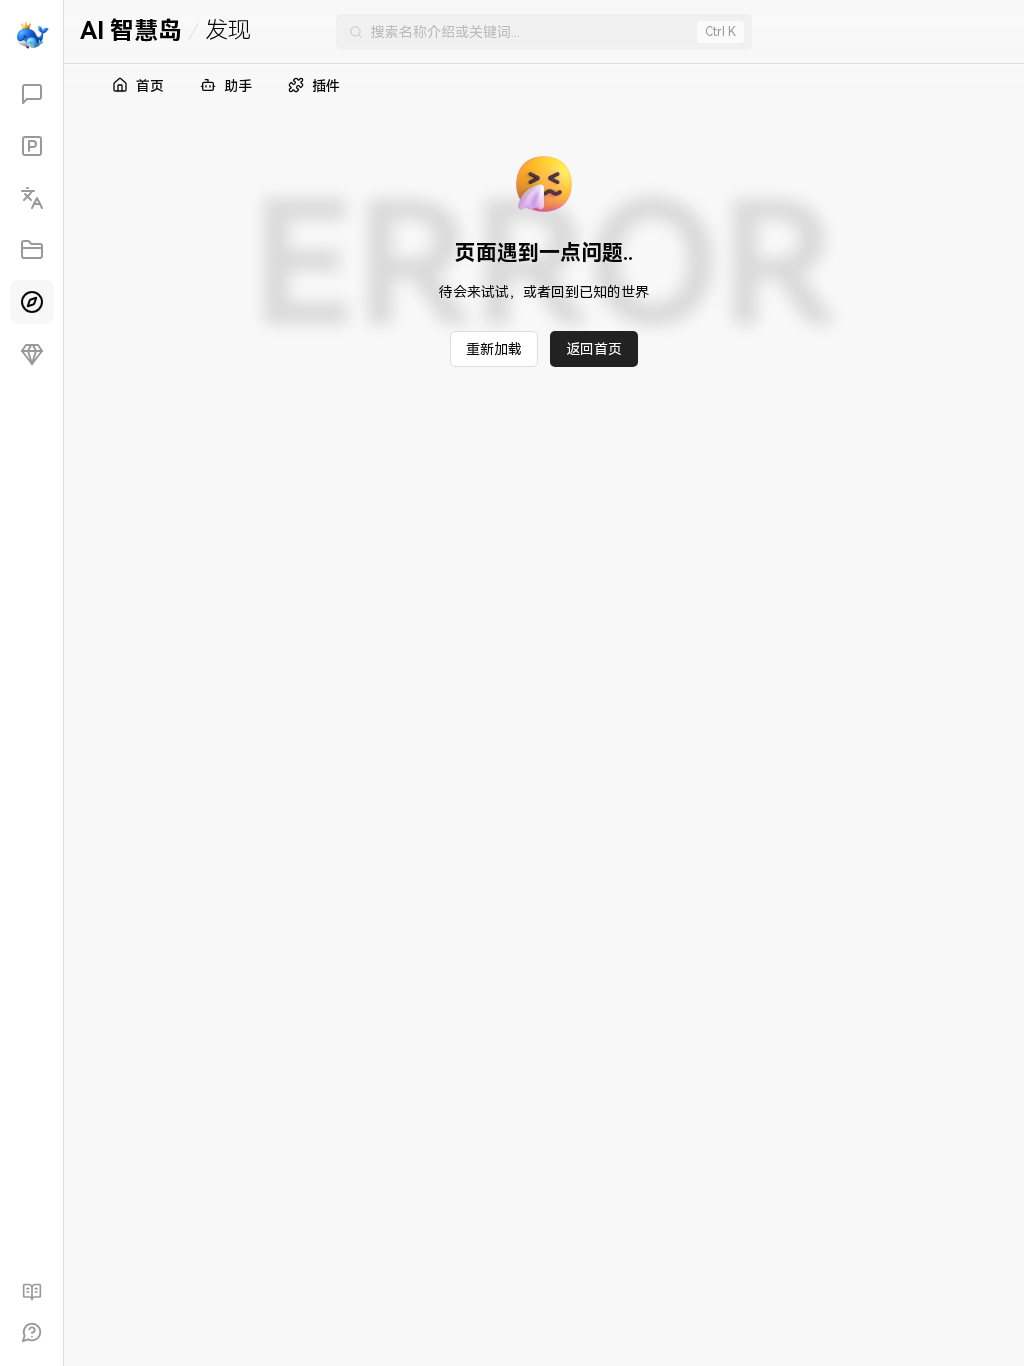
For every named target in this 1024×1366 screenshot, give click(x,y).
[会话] (32, 94)
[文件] (32, 250)
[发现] (32, 302)
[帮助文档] (32, 1292)
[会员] (32, 354)
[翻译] (32, 198)
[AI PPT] (32, 146)
